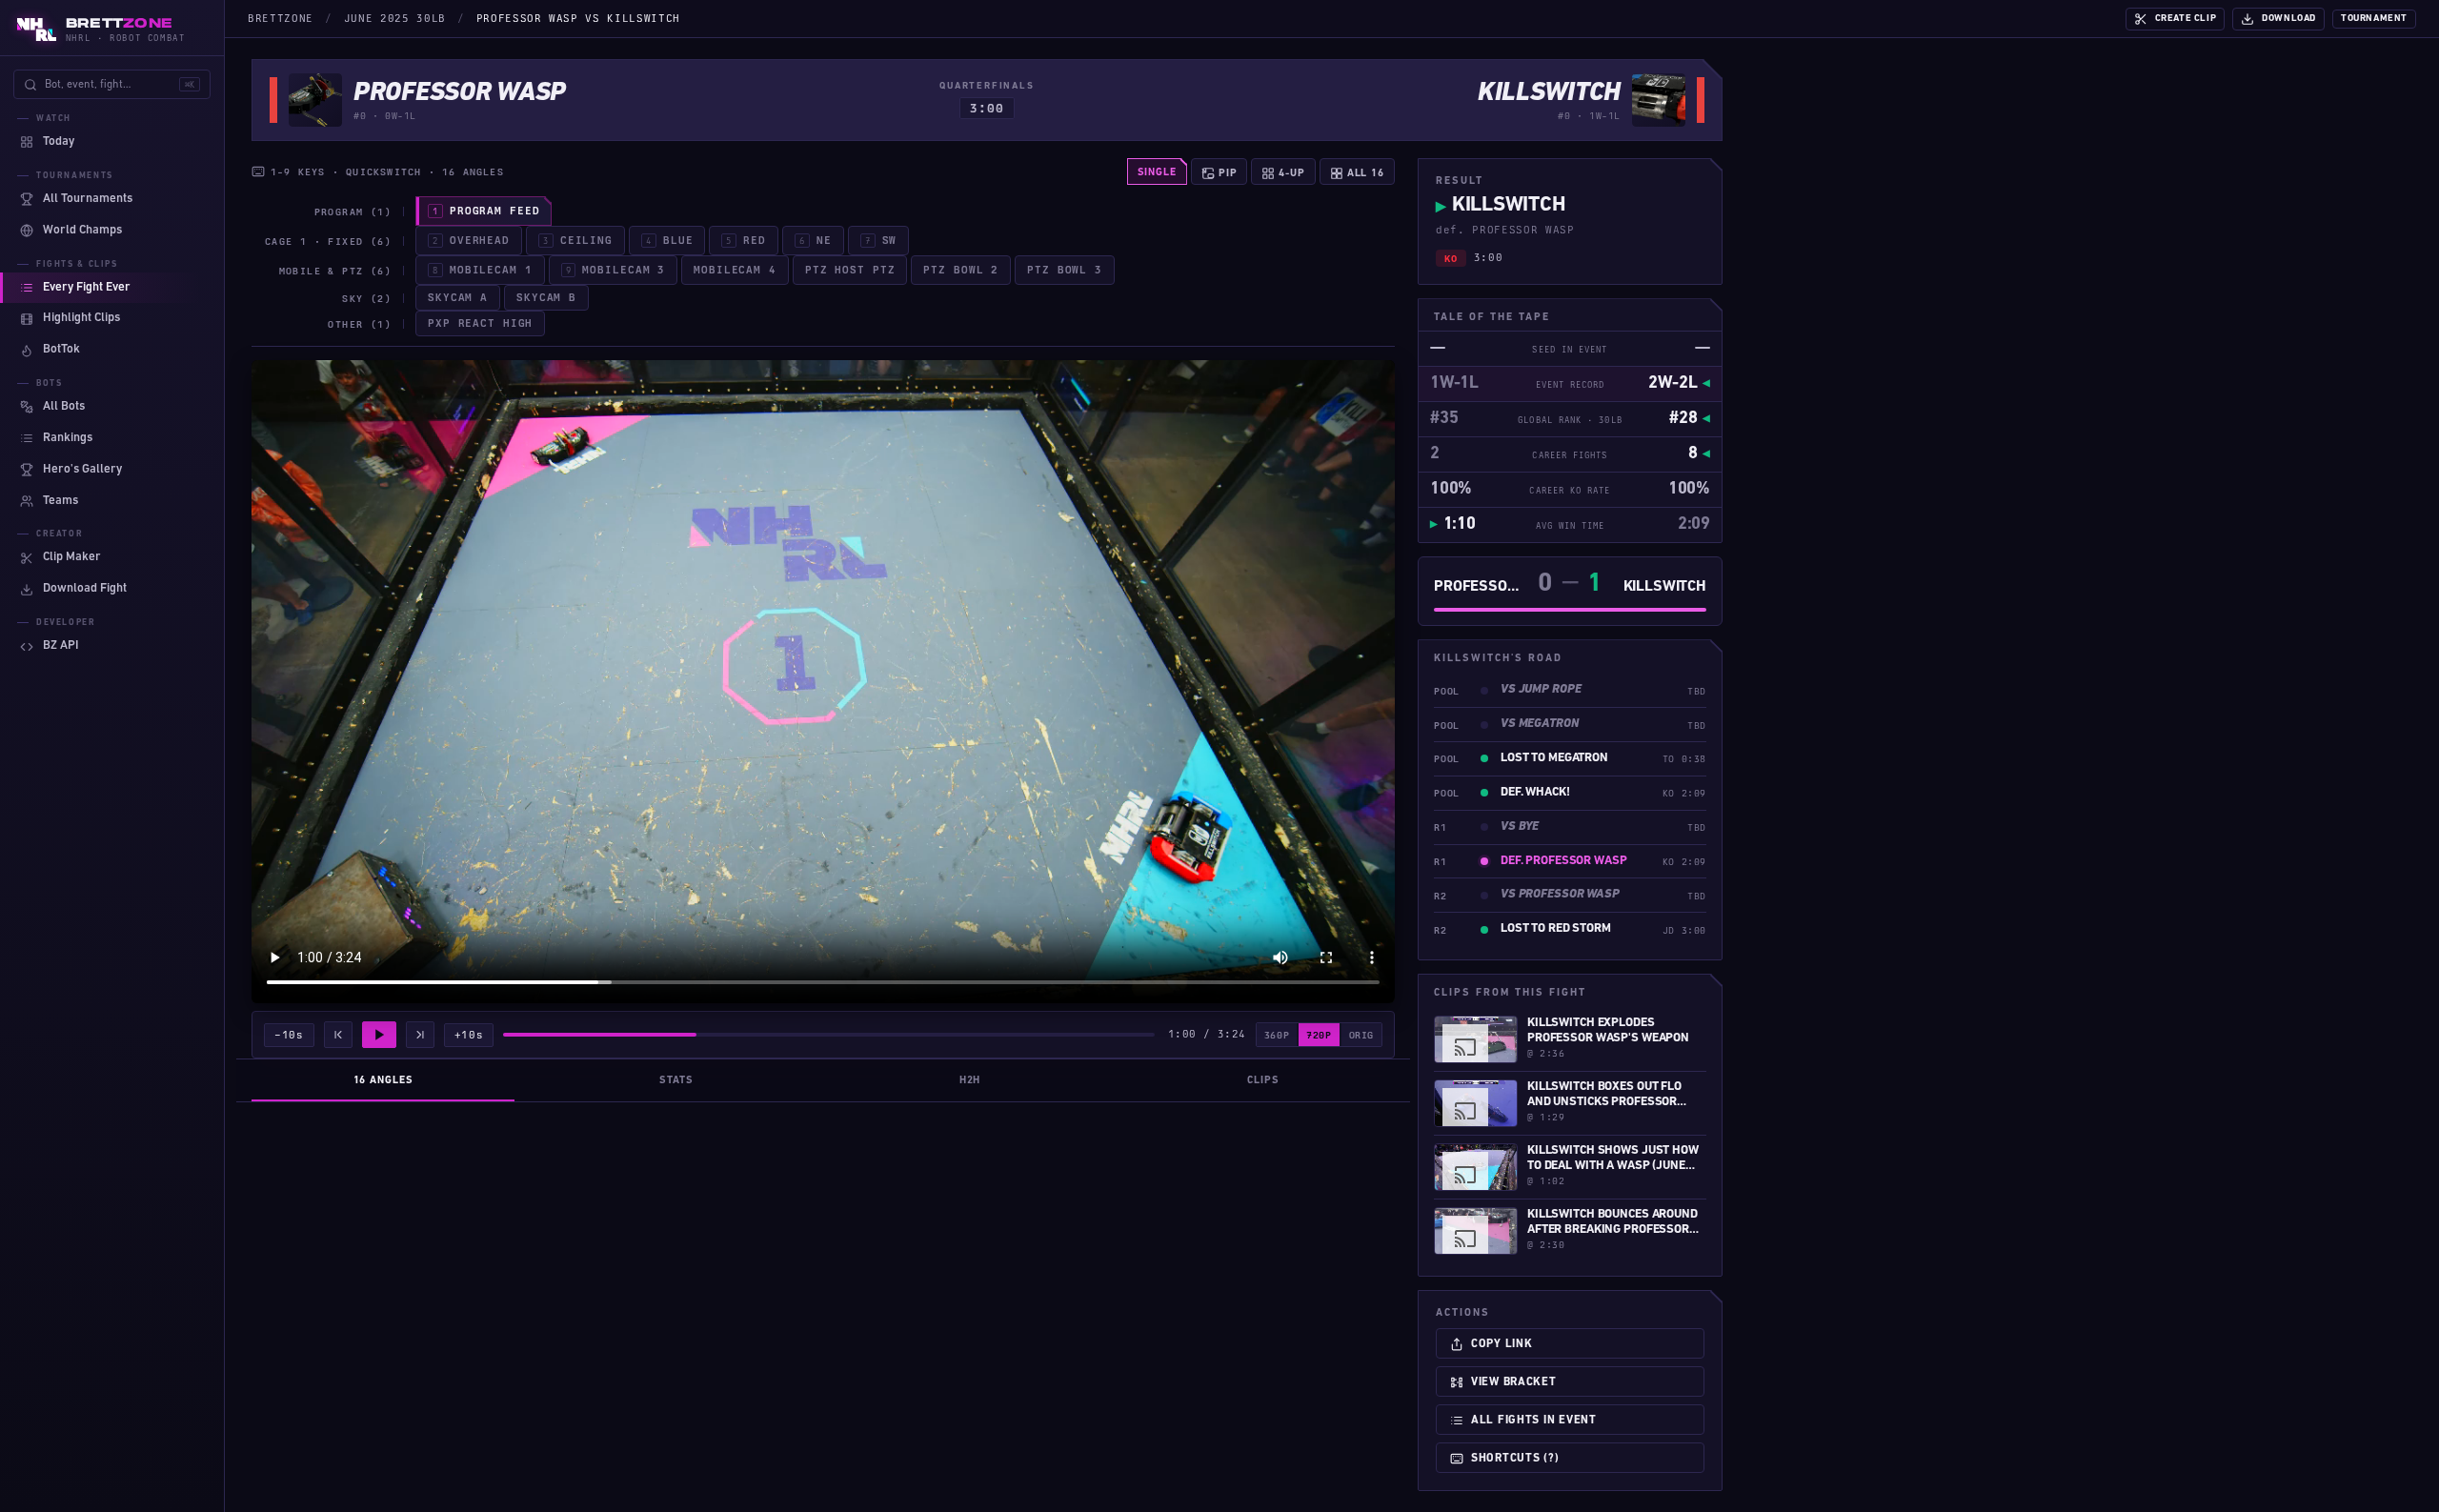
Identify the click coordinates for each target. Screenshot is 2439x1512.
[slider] (829, 1035)
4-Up (1290, 173)
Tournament (2374, 19)
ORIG (1361, 1035)
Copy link (1502, 1344)
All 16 (1364, 173)
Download (2289, 19)
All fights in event (1534, 1421)
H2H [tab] (970, 1081)
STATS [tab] (676, 1081)
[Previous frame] (338, 1035)
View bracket (1514, 1382)
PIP (1226, 173)
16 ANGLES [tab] (383, 1081)
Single (1157, 173)
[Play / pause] (379, 1035)
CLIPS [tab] (1263, 1081)
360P (1277, 1035)
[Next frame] (420, 1035)
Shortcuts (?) (1515, 1459)
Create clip (2186, 19)
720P (1319, 1035)
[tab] (484, 211)
